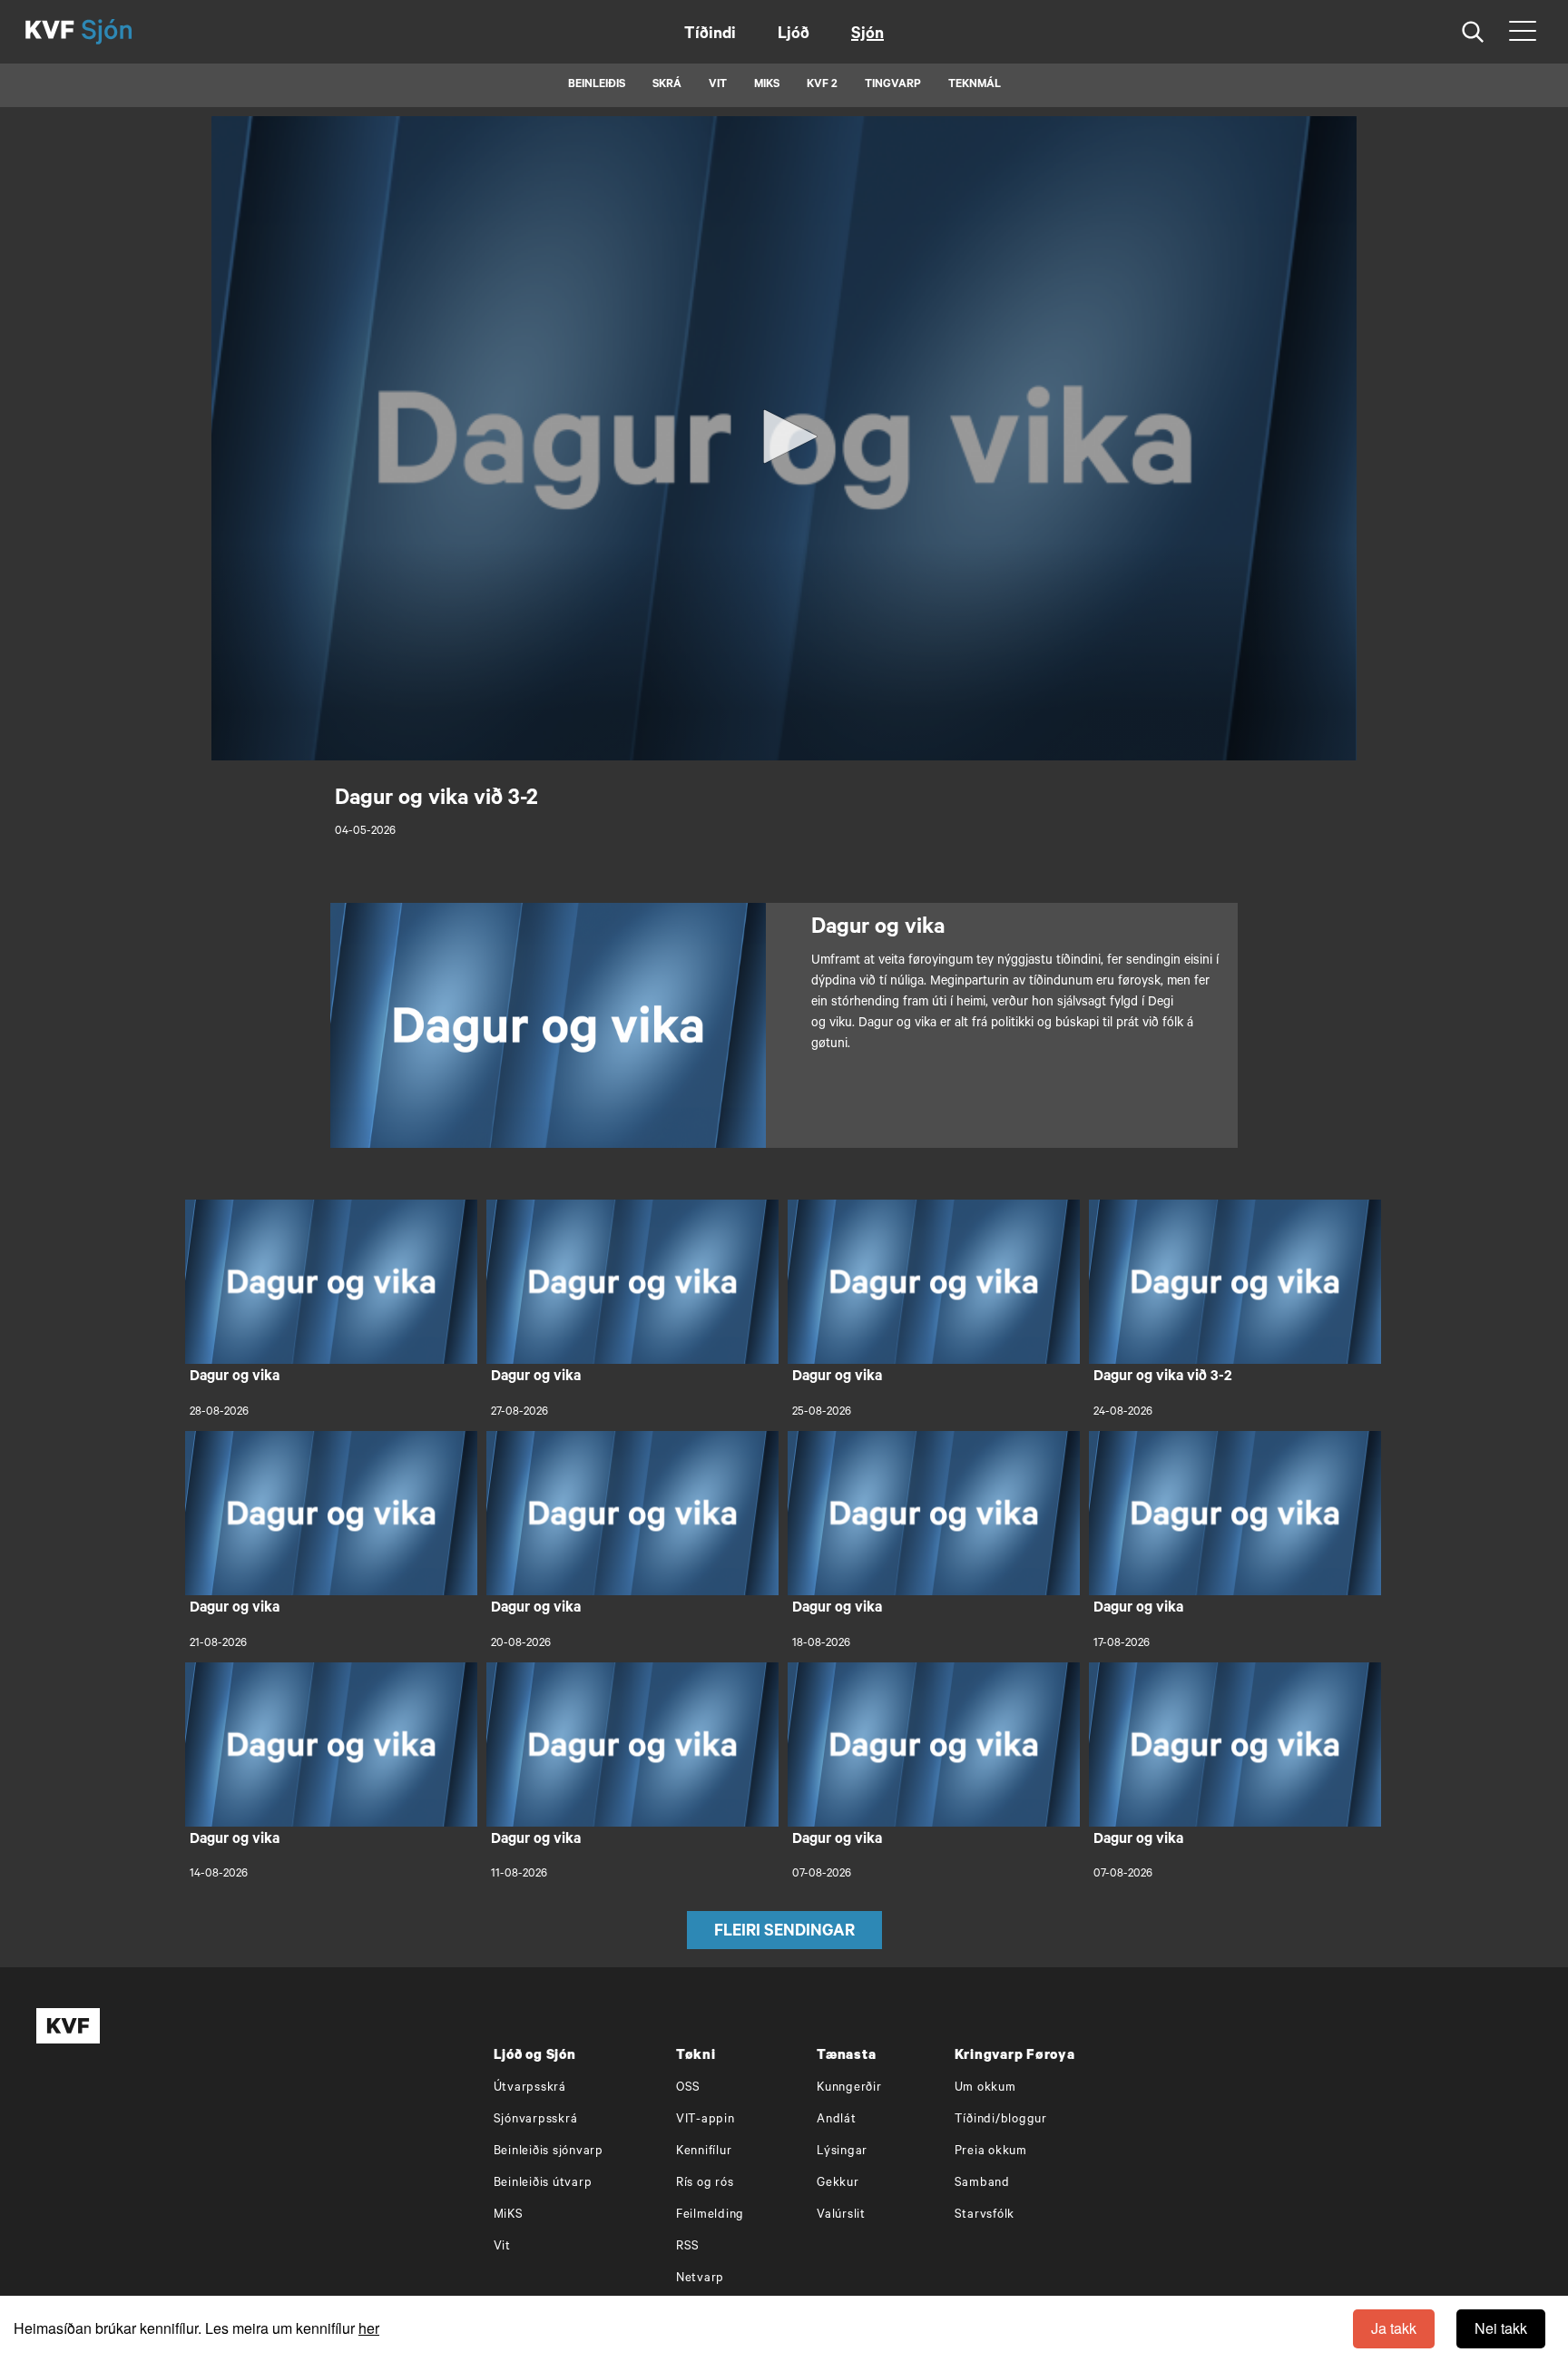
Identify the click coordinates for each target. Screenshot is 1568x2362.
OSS (688, 2088)
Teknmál (975, 85)
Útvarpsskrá (530, 2088)
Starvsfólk (985, 2215)
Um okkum (985, 2088)
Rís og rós (705, 2184)
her (369, 2328)
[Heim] (50, 32)
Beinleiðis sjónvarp (549, 2152)
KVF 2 (822, 85)
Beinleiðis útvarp (543, 2184)
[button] (784, 436)
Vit (502, 2247)
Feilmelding (710, 2215)
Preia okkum (991, 2152)
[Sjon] (122, 32)
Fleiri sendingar (784, 1933)
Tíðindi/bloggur (1001, 2120)
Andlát (837, 2120)
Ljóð (794, 35)
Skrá (667, 85)
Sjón (867, 35)
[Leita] (1473, 32)
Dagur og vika (235, 1377)
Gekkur (838, 2184)
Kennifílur (704, 2152)
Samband (982, 2184)
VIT (718, 85)
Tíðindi (710, 35)
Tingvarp (893, 85)
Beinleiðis (597, 85)
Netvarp (700, 2279)
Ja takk (1394, 2328)
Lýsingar (842, 2152)
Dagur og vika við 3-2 (1163, 1377)
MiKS (767, 85)
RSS (688, 2247)
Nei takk (1501, 2328)
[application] (784, 438)
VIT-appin (706, 2120)
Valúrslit (841, 2215)
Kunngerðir (849, 2088)
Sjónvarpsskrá (536, 2120)
